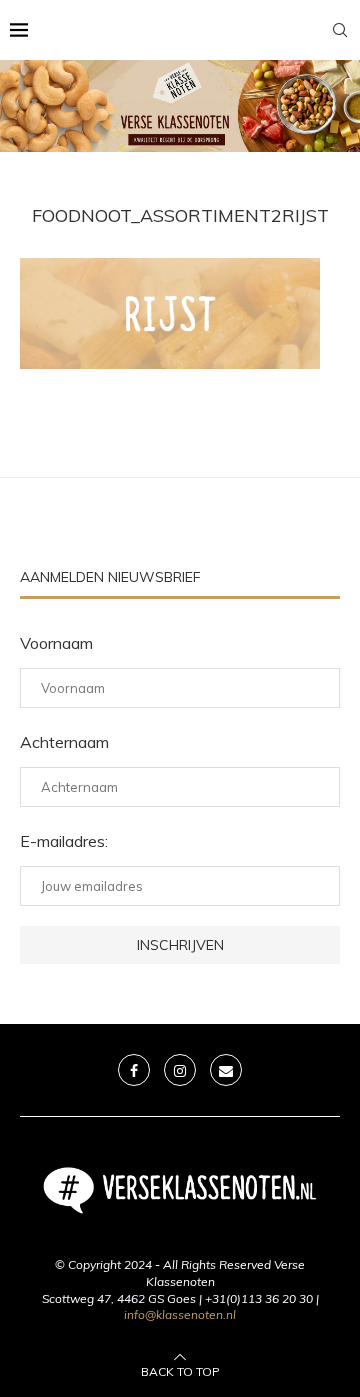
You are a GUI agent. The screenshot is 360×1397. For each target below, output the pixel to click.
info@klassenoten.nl (180, 1314)
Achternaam (64, 742)
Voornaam (56, 643)
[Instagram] (180, 1070)
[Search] (340, 30)
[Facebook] (134, 1070)
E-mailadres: (64, 841)
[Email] (226, 1070)
